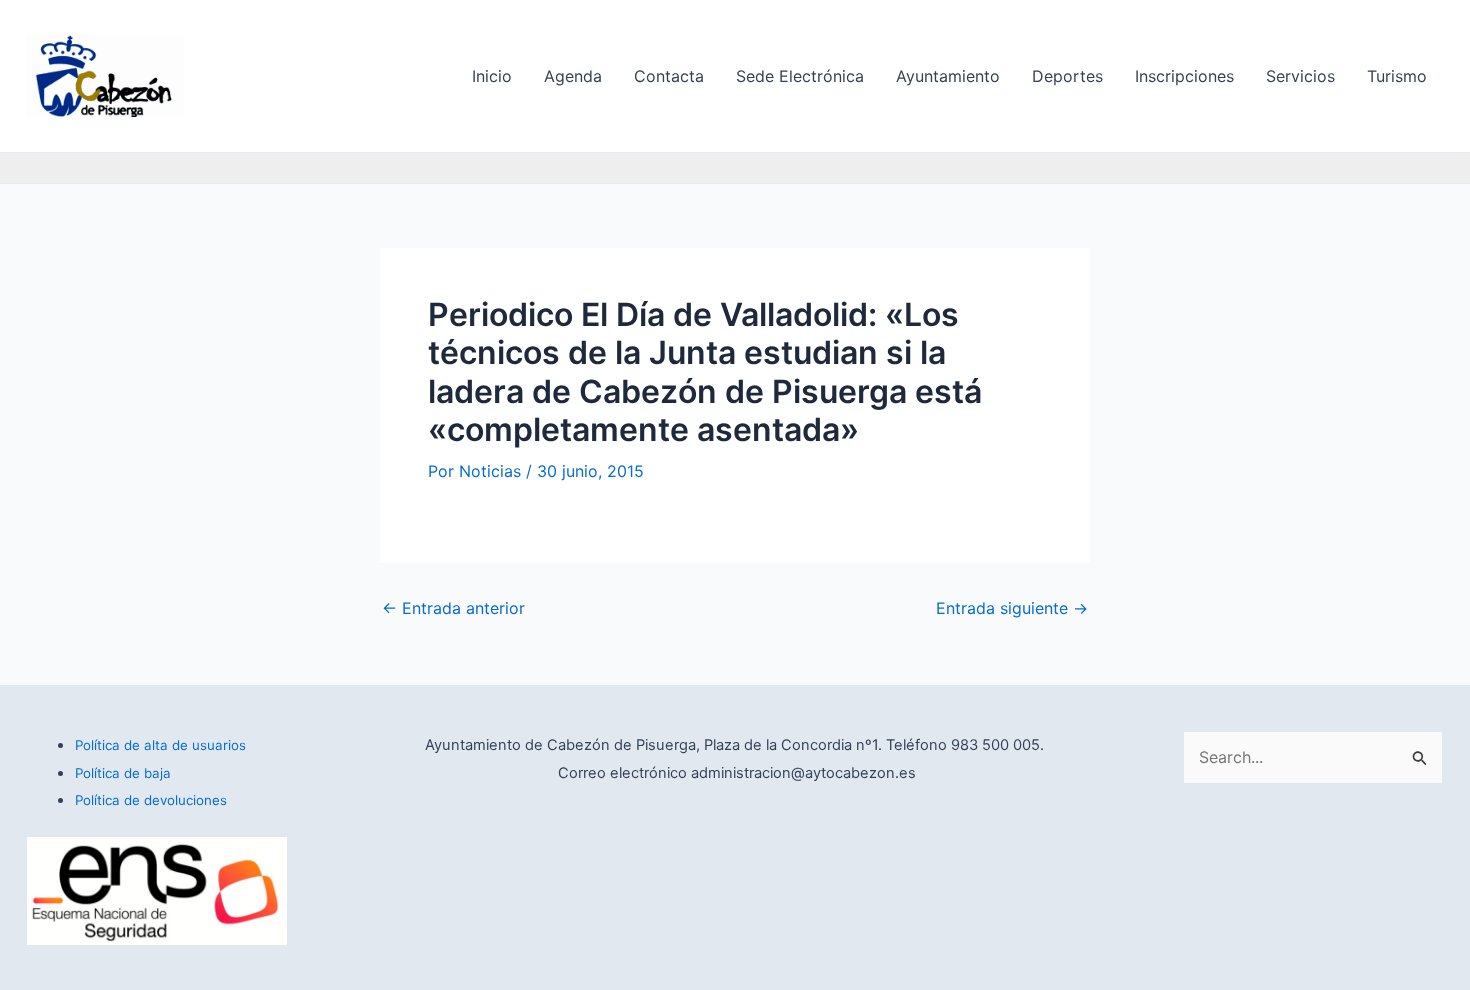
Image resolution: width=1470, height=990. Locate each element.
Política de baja (123, 773)
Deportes (1067, 76)
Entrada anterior (453, 608)
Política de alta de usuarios (160, 745)
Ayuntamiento (948, 76)
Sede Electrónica (800, 76)
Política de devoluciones (151, 800)
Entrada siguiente (1012, 608)
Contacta (669, 76)
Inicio (492, 76)
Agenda (573, 76)
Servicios (1300, 76)
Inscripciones (1184, 76)
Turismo (1397, 76)
